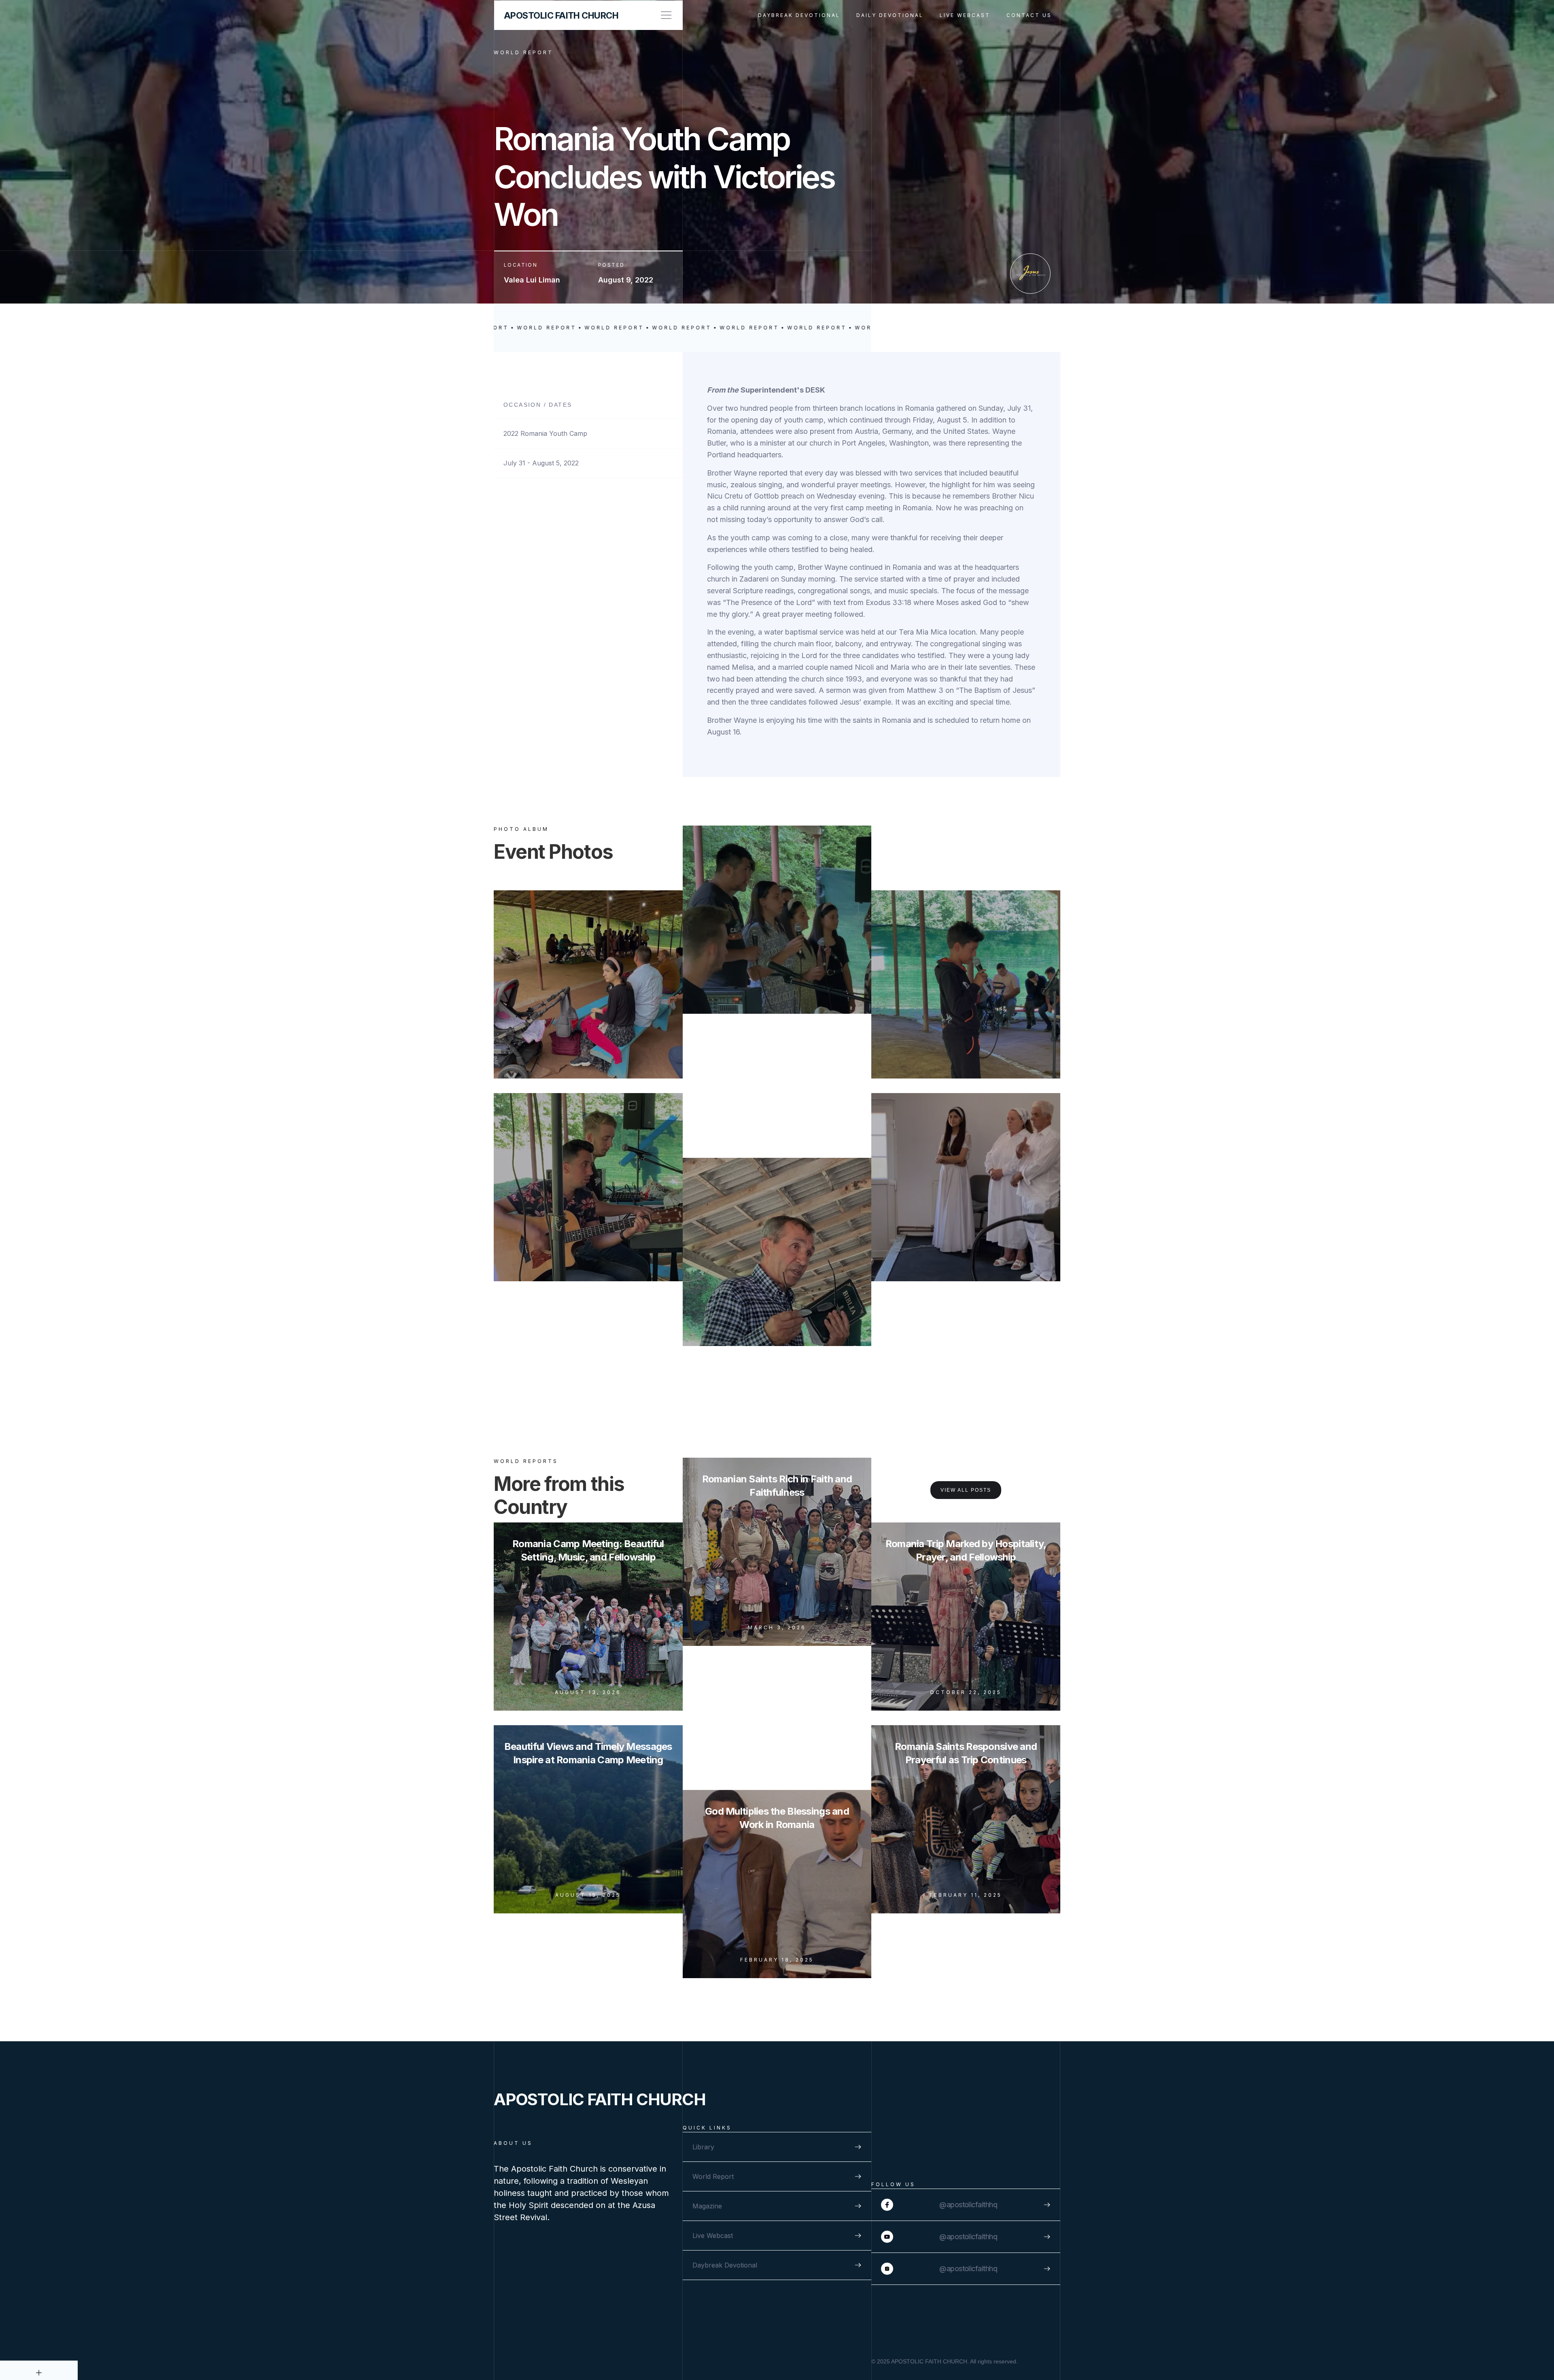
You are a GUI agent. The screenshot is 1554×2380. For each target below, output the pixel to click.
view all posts (966, 1490)
